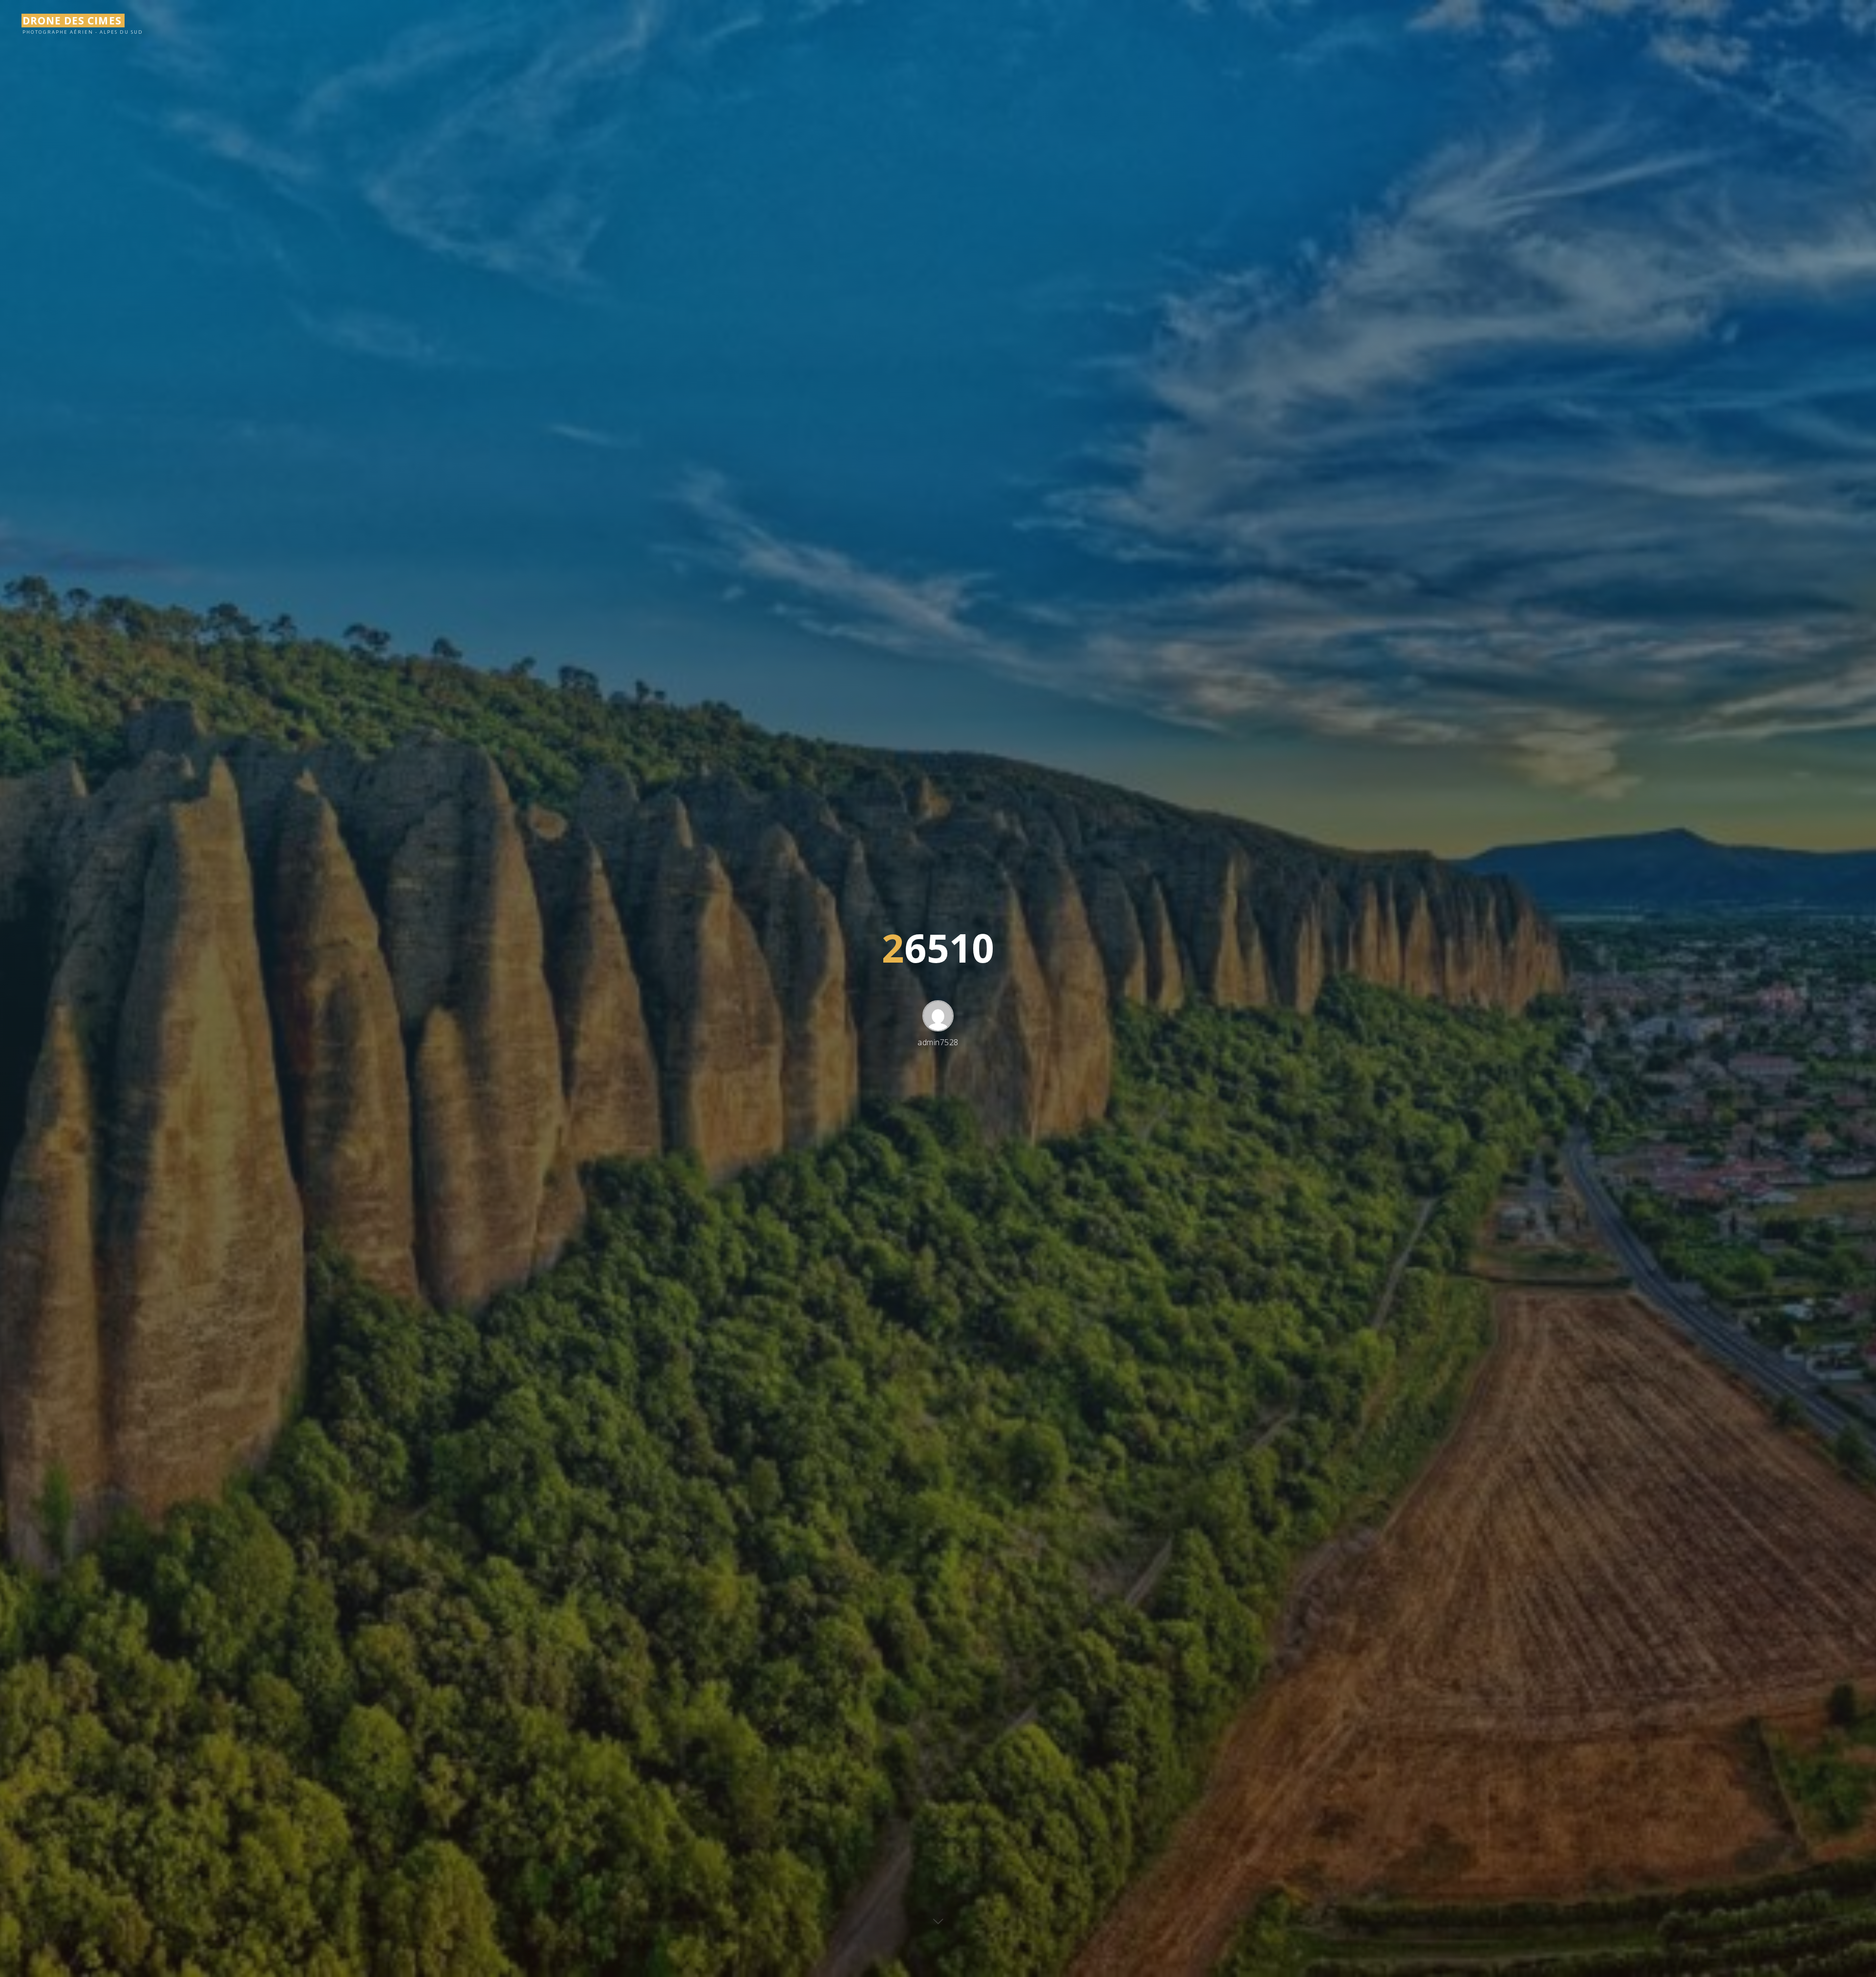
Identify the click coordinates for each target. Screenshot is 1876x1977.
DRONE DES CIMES (72, 21)
